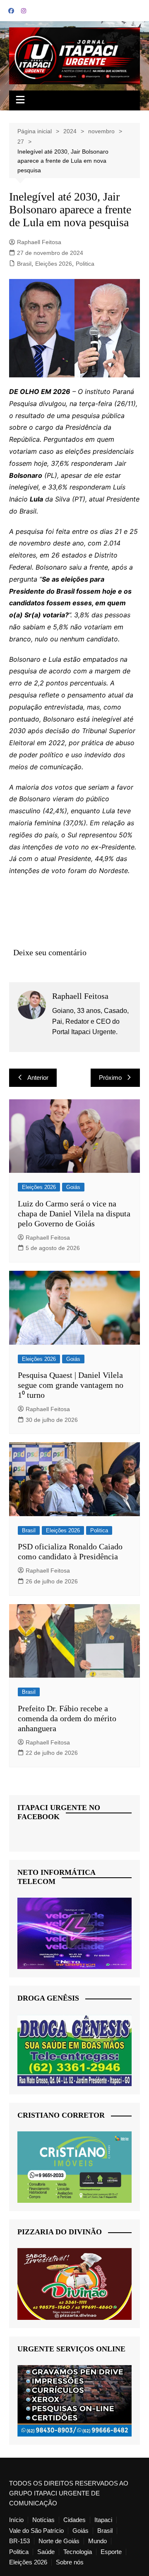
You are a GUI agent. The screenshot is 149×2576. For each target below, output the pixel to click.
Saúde (46, 2552)
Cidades (74, 2520)
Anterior (38, 1078)
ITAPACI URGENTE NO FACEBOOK (59, 1812)
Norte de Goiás (59, 2541)
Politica (85, 264)
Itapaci (103, 2520)
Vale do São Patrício (36, 2531)
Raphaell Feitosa (39, 242)
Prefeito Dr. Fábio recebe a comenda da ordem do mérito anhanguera (67, 1718)
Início (16, 2520)
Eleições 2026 (54, 264)
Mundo (97, 2541)
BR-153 (19, 2541)
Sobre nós (70, 2562)
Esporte (111, 2552)
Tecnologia (78, 2552)
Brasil (24, 264)
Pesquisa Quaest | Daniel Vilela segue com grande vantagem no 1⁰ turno (71, 1385)
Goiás (73, 1187)
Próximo (110, 1078)
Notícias (43, 2520)
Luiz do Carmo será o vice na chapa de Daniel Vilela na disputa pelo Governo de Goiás (74, 1213)
